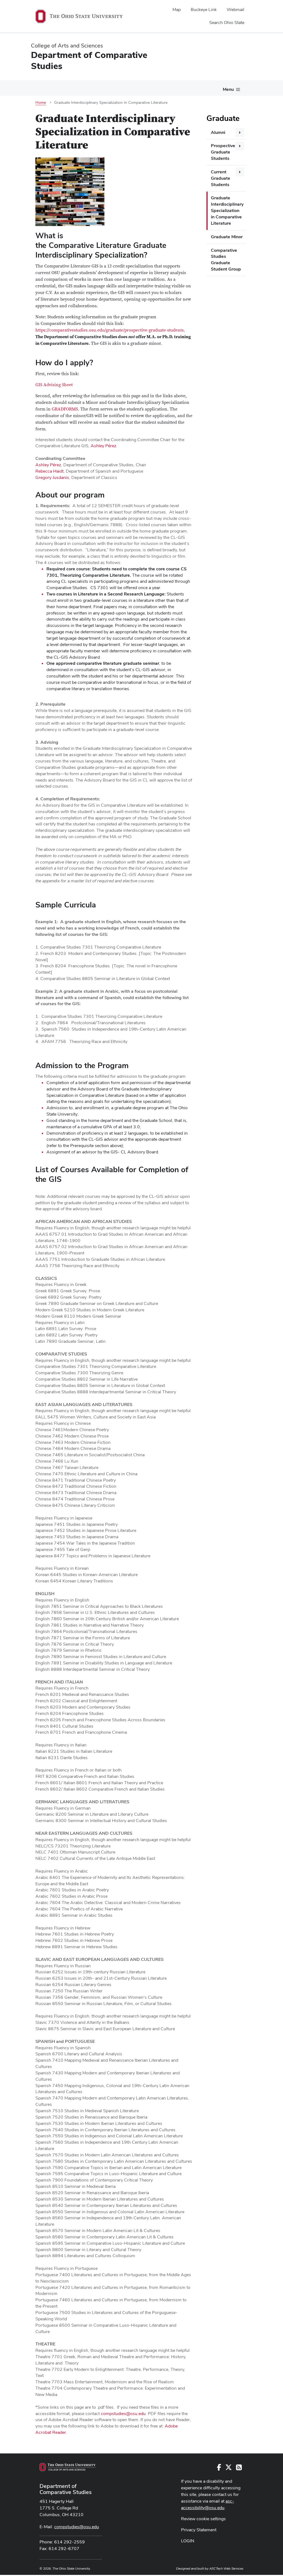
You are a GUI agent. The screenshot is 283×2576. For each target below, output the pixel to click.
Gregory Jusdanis (52, 477)
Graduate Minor (227, 237)
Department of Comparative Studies (66, 2489)
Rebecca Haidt (49, 471)
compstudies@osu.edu (123, 2414)
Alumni (218, 132)
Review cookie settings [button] (203, 2519)
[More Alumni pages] (240, 133)
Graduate (223, 118)
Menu (228, 89)
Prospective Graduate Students (223, 152)
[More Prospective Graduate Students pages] (240, 146)
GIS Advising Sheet (54, 385)
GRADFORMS (65, 409)
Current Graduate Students (221, 178)
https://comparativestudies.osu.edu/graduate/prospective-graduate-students (110, 330)
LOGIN (188, 2541)
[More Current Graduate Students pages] (240, 172)
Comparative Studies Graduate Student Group (226, 260)
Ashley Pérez (103, 446)
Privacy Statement (199, 2530)
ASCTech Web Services (226, 2569)
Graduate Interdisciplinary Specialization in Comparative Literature (227, 210)
